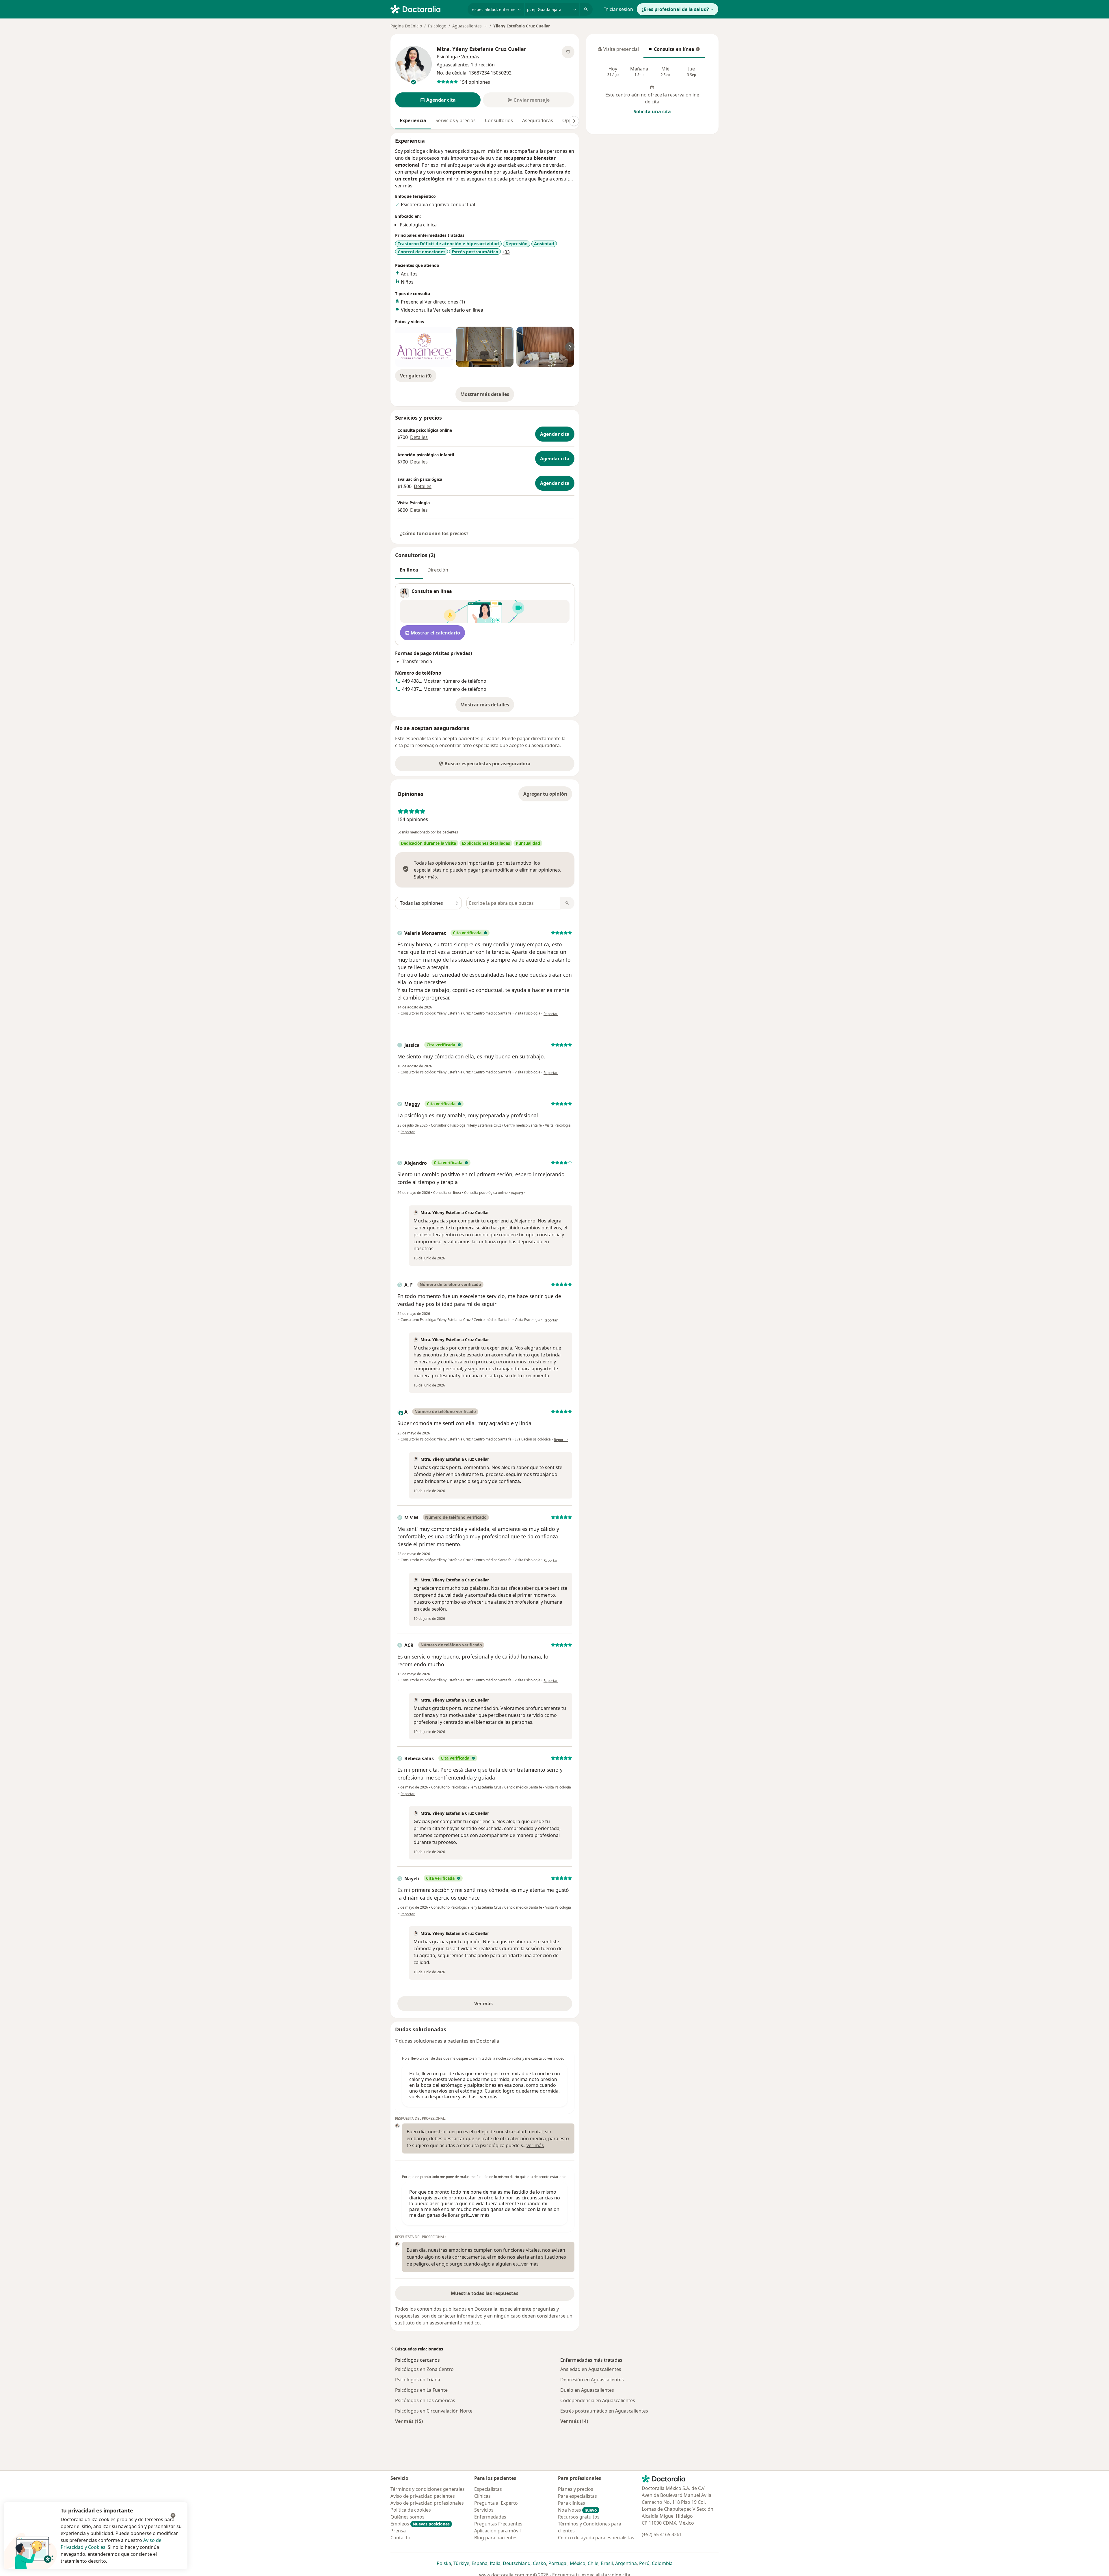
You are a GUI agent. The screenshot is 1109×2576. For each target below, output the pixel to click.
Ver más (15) (409, 2421)
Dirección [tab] (438, 570)
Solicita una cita (652, 111)
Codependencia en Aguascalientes (598, 2400)
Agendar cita (555, 434)
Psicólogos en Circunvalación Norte (434, 2411)
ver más (404, 186)
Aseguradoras (538, 120)
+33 (506, 252)
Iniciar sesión (619, 9)
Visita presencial (618, 51)
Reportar (551, 1014)
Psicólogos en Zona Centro (424, 2369)
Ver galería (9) (416, 376)
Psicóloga (447, 57)
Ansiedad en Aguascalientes (591, 2369)
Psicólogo (437, 26)
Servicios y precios (456, 120)
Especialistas (488, 2489)
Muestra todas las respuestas (485, 2293)
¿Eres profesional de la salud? (675, 9)
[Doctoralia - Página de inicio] (427, 9)
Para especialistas (577, 2496)
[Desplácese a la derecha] (574, 121)
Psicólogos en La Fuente (421, 2390)
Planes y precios (576, 2489)
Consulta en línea (671, 51)
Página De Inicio (406, 26)
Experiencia (413, 120)
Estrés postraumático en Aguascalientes (604, 2411)
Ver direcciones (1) (445, 302)
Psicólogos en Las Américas (425, 2400)
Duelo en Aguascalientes (587, 2390)
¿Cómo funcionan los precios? (434, 533)
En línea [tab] (409, 570)
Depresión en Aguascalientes (592, 2380)
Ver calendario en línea (458, 310)
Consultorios (499, 120)
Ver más (503, 2005)
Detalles (419, 437)
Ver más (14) (574, 2421)
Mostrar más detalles (487, 396)
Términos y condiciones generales (428, 2489)
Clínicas (482, 2496)
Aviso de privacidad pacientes (423, 2496)
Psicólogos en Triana (418, 2380)
